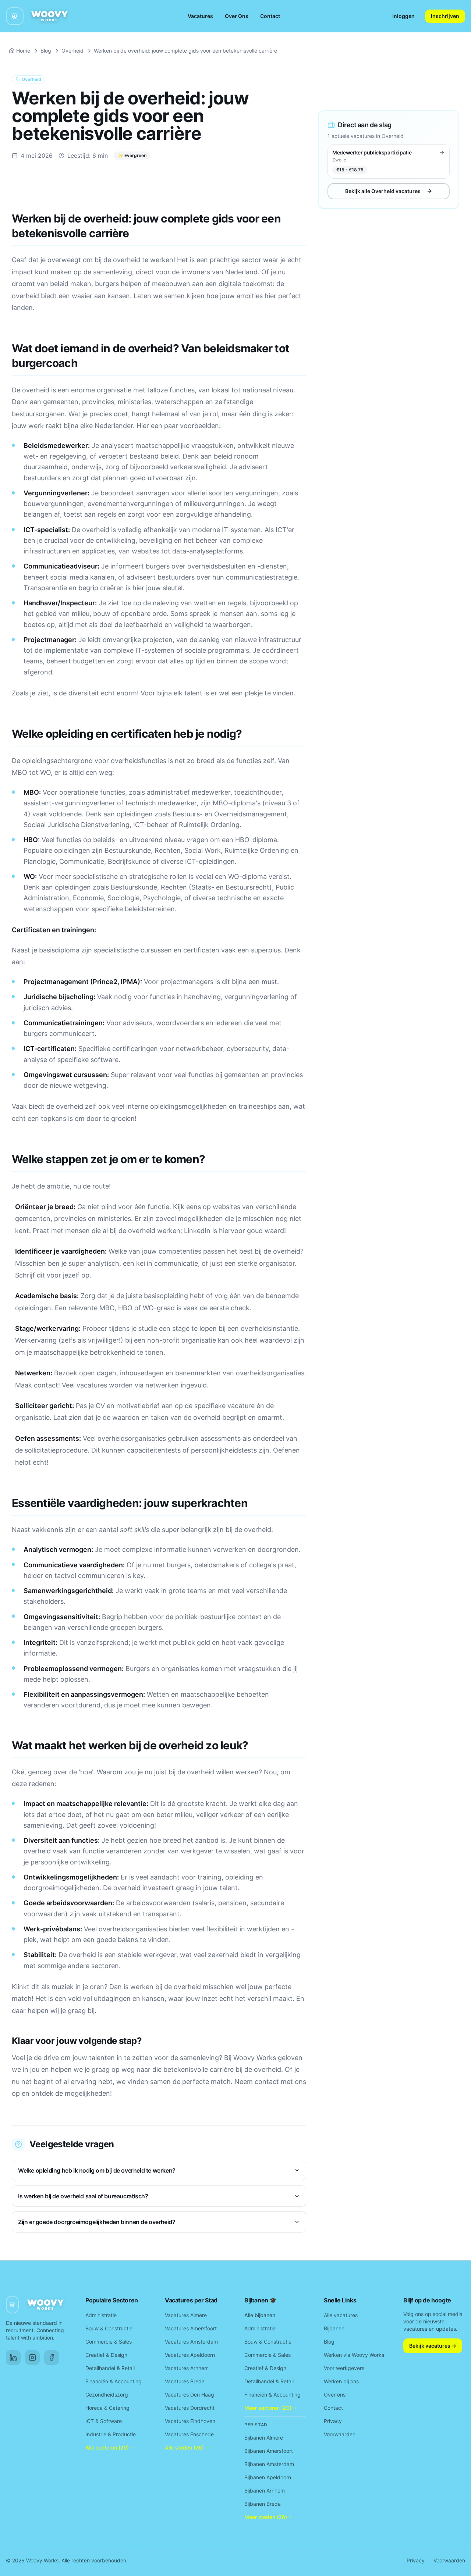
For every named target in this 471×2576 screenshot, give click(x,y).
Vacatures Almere (186, 2315)
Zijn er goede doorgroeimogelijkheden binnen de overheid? (97, 2222)
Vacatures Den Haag (190, 2395)
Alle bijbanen (260, 2315)
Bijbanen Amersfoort (269, 2451)
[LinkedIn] (13, 2358)
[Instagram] (32, 2358)
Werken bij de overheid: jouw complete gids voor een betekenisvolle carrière (185, 51)
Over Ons (237, 16)
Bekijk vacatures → (433, 2346)
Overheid (72, 51)
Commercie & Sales (109, 2342)
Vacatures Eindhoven (190, 2421)
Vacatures (200, 16)
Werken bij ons (341, 2381)
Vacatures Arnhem (187, 2368)
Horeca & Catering (107, 2408)
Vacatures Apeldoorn (190, 2355)
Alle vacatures (341, 2315)
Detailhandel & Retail (110, 2368)
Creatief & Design (106, 2355)
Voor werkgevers (344, 2368)
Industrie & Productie (111, 2434)
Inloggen (403, 16)
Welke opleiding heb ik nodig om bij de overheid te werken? (97, 2170)
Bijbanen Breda (263, 2504)
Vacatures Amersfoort (191, 2328)
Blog (46, 51)
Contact (270, 16)
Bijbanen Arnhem (265, 2491)
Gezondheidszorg (107, 2395)
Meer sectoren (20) (268, 2408)
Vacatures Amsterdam (191, 2342)
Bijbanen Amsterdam (269, 2464)
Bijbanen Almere (264, 2438)
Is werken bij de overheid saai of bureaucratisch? (83, 2196)
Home (23, 51)
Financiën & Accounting (114, 2381)
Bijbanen (334, 2328)
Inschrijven (445, 16)
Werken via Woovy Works (354, 2355)
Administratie (101, 2315)
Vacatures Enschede (189, 2434)
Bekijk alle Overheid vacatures (383, 191)
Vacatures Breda (185, 2381)
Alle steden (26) (184, 2447)
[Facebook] (52, 2358)
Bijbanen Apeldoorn (268, 2477)
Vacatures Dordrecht (190, 2408)
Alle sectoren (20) (107, 2447)
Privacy (333, 2421)
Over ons (335, 2395)
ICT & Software (104, 2421)
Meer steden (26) (266, 2517)
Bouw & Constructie (109, 2328)
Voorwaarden (340, 2434)
